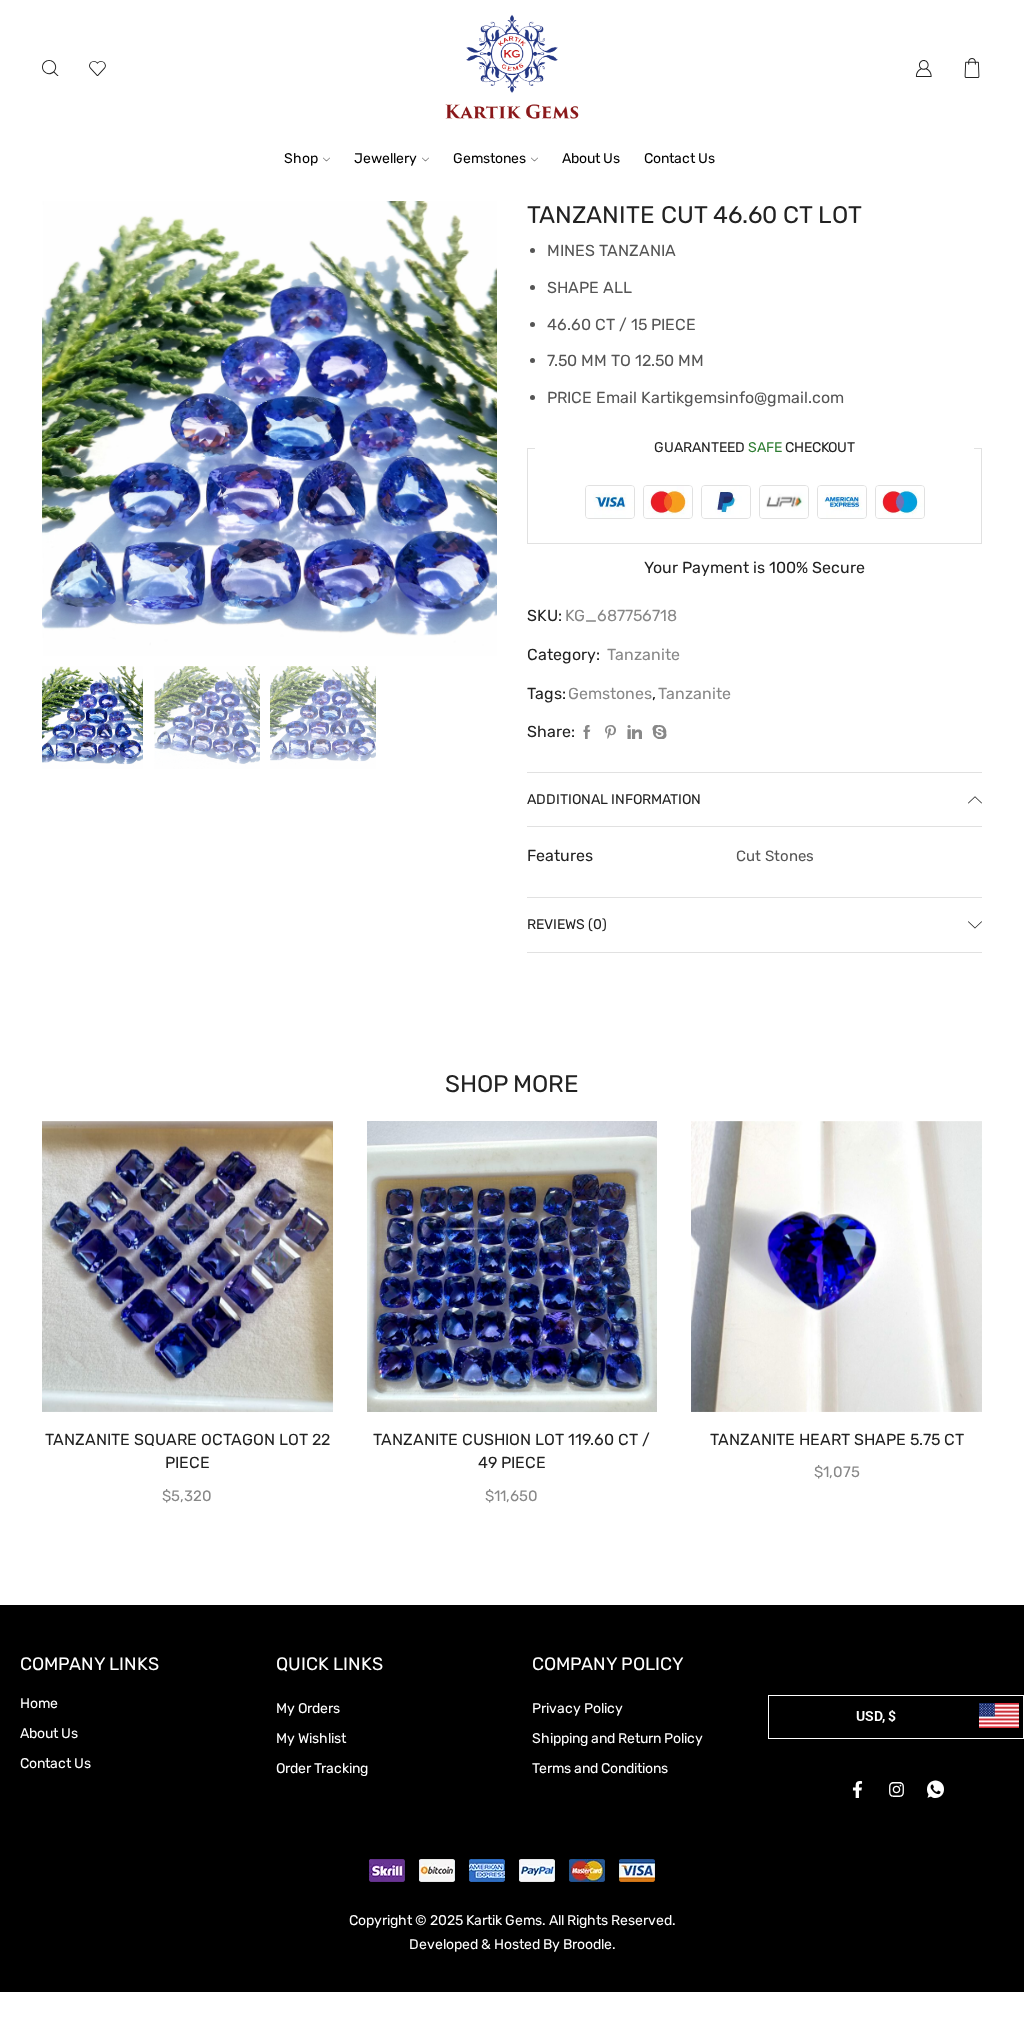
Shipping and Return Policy (617, 1738)
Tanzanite (643, 654)
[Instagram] (896, 1790)
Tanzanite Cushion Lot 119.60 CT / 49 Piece (511, 1451)
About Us (591, 158)
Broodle (587, 1944)
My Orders (308, 1708)
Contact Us (679, 158)
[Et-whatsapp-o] (935, 1790)
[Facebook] (587, 733)
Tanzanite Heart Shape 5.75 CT (837, 1439)
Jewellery (385, 158)
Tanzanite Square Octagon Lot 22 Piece (187, 1451)
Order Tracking (322, 1768)
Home (39, 1703)
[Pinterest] (610, 733)
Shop (301, 158)
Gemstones (489, 158)
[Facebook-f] (857, 1790)
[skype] (657, 733)
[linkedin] (634, 733)
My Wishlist (311, 1738)
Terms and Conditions (600, 1768)
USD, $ (876, 1716)
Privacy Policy (577, 1708)
